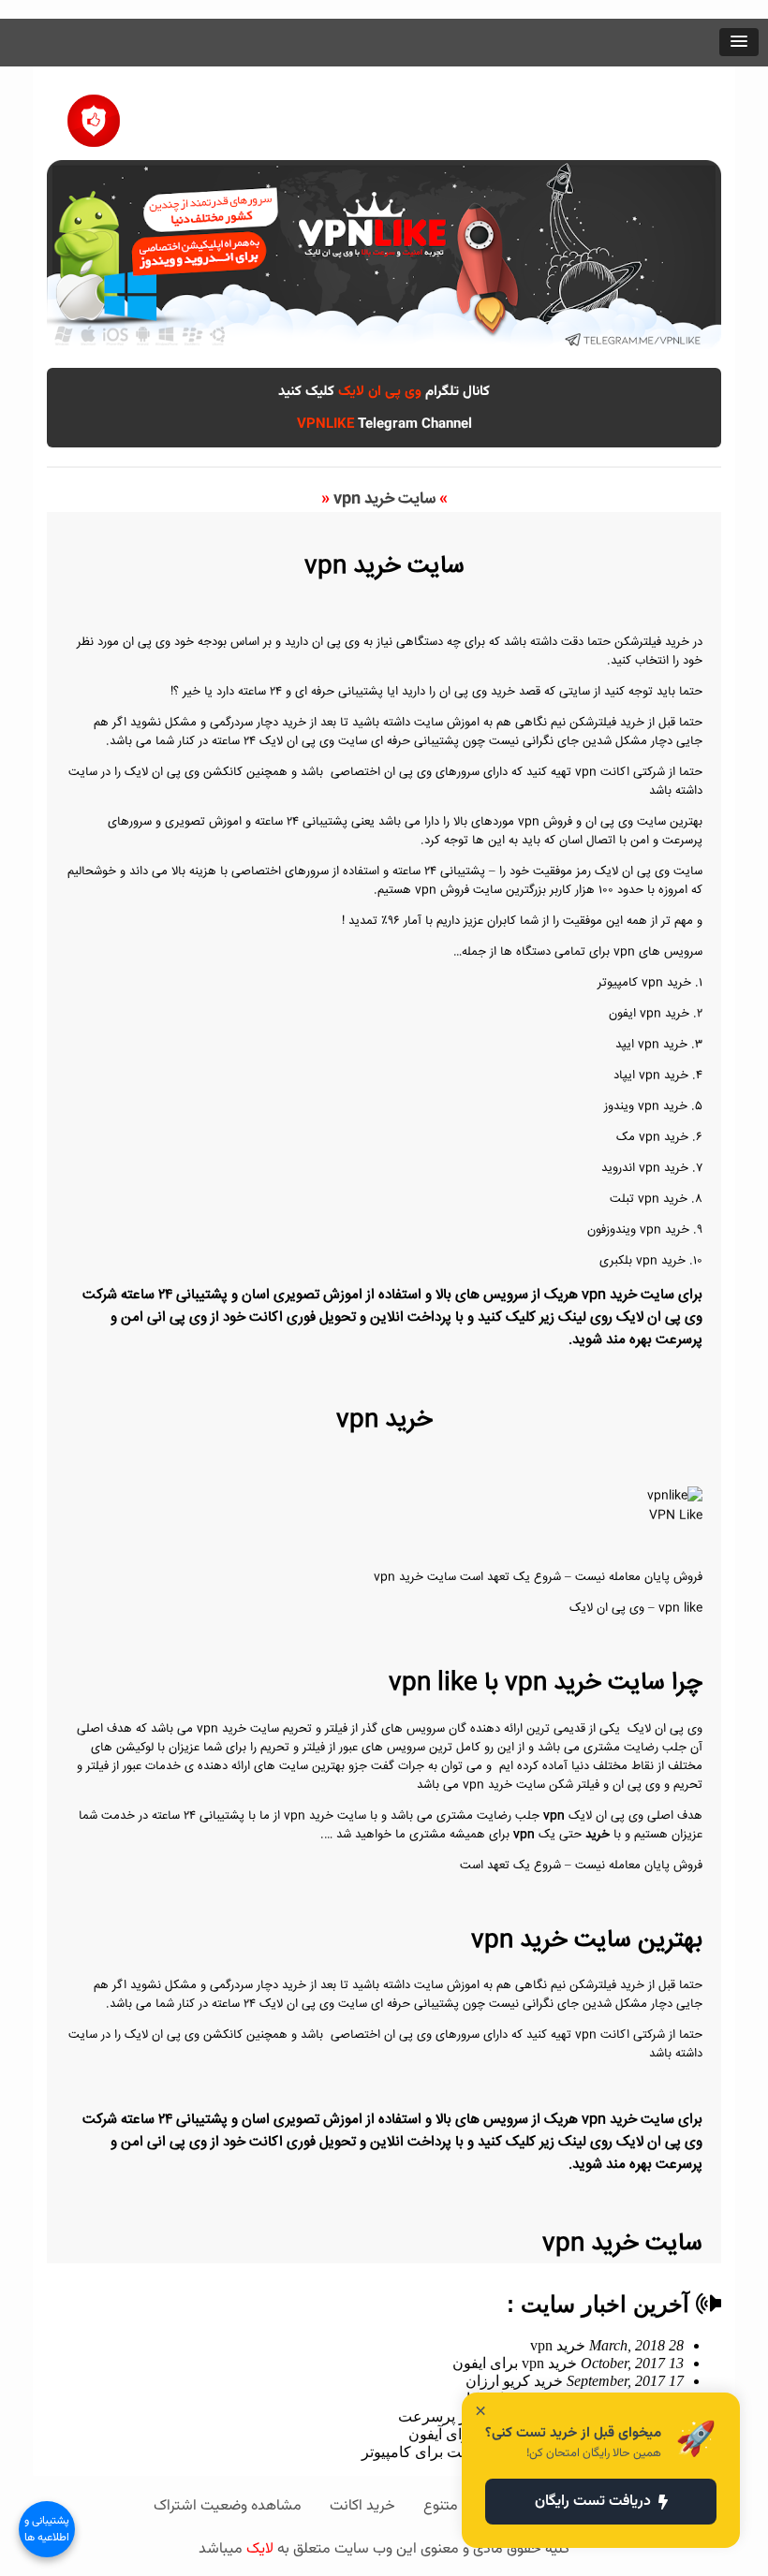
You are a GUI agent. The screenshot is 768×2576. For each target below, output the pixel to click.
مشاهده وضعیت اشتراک (228, 2506)
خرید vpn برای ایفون (568, 2363)
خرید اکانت (362, 2506)
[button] (739, 42)
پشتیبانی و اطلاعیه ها (47, 2529)
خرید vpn (607, 2345)
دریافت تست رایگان (593, 2502)
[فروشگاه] (94, 114)
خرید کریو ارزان (575, 2381)
